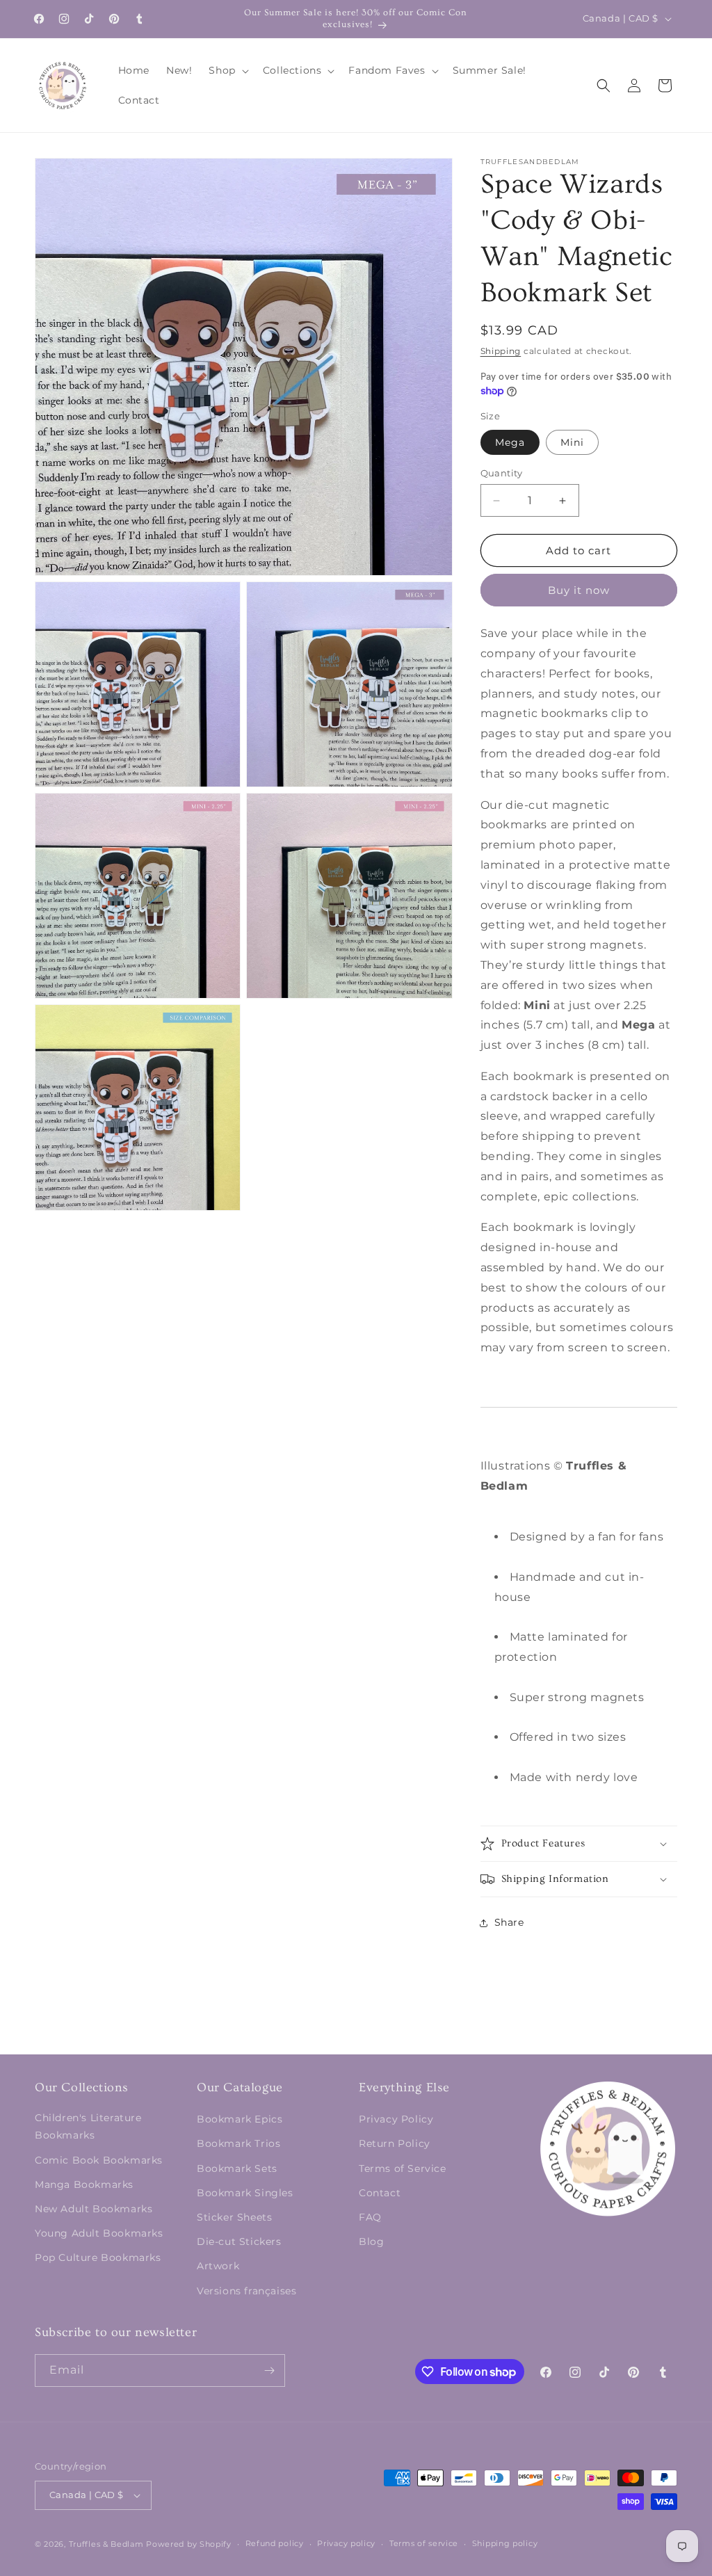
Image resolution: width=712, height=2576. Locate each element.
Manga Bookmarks (84, 2184)
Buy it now (579, 590)
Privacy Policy (396, 2119)
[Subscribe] (269, 2370)
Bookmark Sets (237, 2168)
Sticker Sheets (234, 2217)
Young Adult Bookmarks (99, 2233)
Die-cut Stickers (239, 2241)
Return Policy (395, 2143)
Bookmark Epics (240, 2119)
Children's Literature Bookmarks (88, 2126)
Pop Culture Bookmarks (98, 2257)
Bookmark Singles (245, 2193)
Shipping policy (505, 2543)
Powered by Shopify (189, 2544)
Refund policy (275, 2543)
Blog (371, 2241)
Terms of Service (403, 2168)
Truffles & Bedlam (106, 2544)
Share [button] (509, 1922)
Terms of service (424, 2543)
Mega (510, 442)
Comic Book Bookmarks (99, 2160)
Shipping (501, 351)
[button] (227, 70)
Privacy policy (346, 2543)
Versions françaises (246, 2291)
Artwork (218, 2266)
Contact (380, 2193)
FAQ (370, 2217)
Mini (572, 442)
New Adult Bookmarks (94, 2209)
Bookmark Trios (238, 2143)
